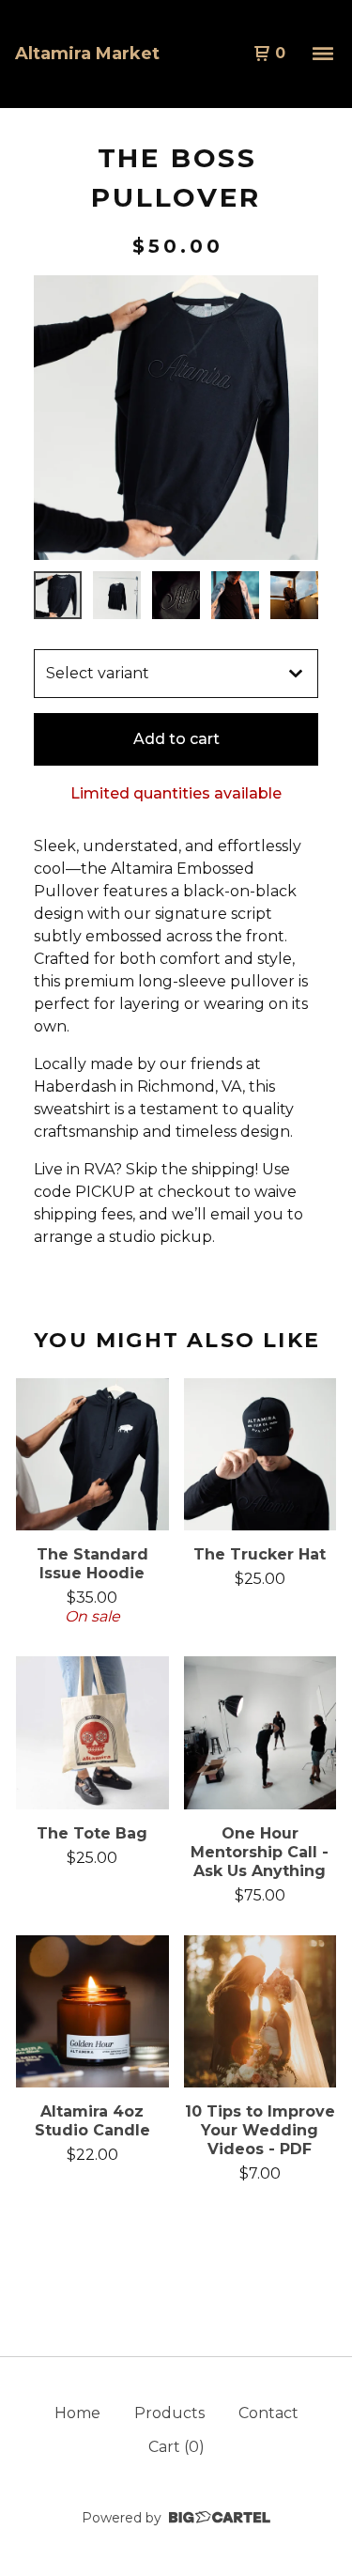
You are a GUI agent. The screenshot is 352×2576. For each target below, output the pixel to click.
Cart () (176, 2447)
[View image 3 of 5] (176, 595)
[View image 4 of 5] (235, 595)
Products (169, 2413)
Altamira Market (87, 54)
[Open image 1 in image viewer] (176, 418)
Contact (268, 2413)
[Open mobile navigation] (323, 54)
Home (77, 2413)
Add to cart (176, 739)
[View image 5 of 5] (294, 595)
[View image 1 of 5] (58, 595)
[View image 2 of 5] (117, 595)
